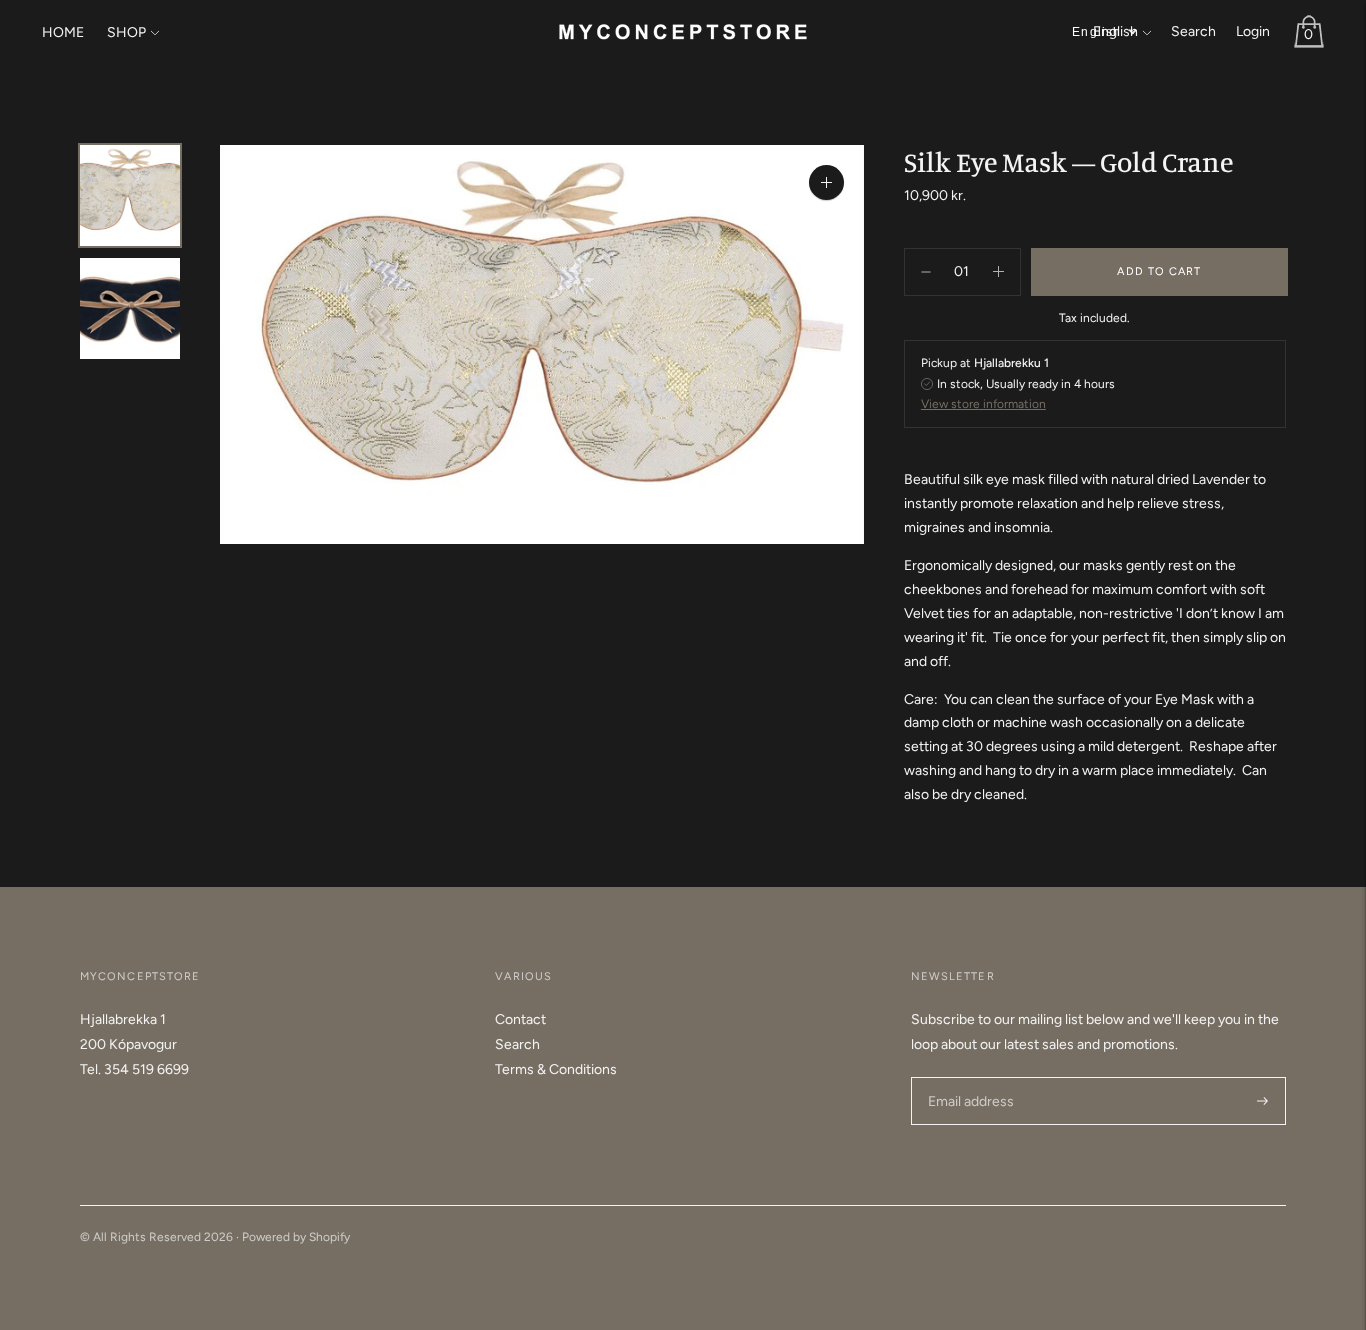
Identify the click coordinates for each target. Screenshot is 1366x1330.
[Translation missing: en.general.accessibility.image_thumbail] (130, 195)
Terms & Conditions (556, 1069)
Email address (968, 1076)
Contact (520, 1019)
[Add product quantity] (926, 272)
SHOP (126, 32)
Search (1193, 31)
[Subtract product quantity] (998, 272)
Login (1253, 31)
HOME (63, 32)
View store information (983, 404)
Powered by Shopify (296, 1237)
